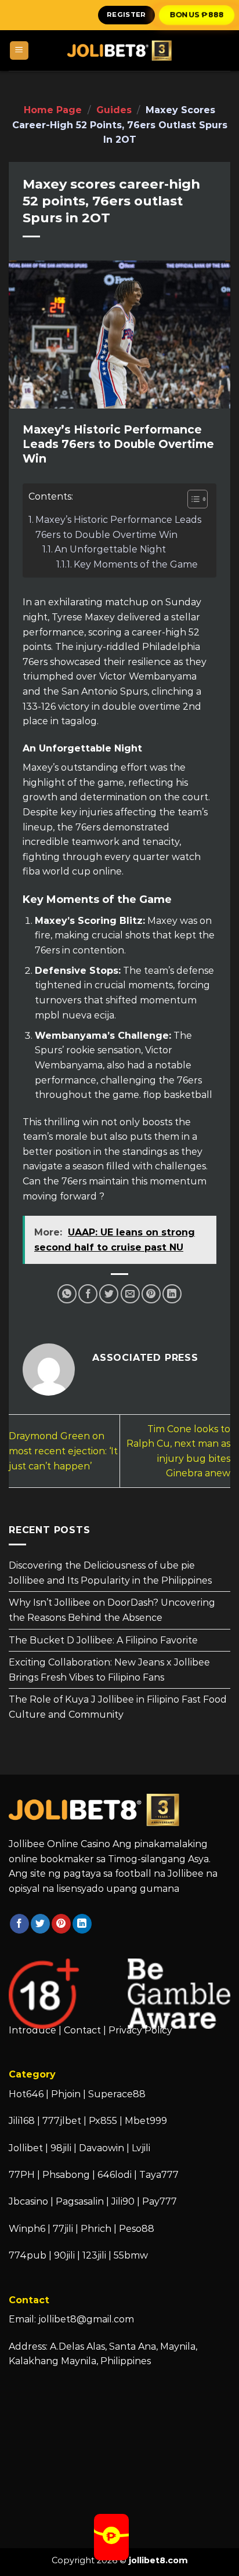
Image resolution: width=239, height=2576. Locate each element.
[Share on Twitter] (109, 1294)
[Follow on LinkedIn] (82, 1924)
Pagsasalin (80, 2201)
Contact (82, 2030)
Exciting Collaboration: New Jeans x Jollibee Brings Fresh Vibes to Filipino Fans (109, 1670)
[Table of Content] (198, 499)
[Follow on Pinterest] (61, 1924)
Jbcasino (28, 2201)
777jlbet (62, 2121)
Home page (53, 110)
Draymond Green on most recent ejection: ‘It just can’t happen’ (63, 1451)
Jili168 (22, 2121)
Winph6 (27, 2229)
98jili (61, 2148)
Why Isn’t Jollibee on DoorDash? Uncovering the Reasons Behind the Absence (112, 1610)
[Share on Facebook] (88, 1294)
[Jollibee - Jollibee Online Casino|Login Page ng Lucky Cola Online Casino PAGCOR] (119, 50)
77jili (63, 2229)
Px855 (103, 2121)
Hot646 (26, 2094)
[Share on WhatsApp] (67, 1294)
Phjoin (66, 2094)
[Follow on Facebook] (19, 1924)
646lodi (115, 2175)
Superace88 (117, 2094)
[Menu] (19, 51)
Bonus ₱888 (197, 15)
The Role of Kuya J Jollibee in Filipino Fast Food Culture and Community (118, 1707)
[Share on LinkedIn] (172, 1294)
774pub (28, 2255)
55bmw (131, 2255)
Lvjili (141, 2148)
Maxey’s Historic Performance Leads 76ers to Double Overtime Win (118, 527)
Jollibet (26, 2148)
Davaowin (102, 2148)
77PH (22, 2175)
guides (114, 110)
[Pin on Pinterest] (151, 1294)
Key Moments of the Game (136, 564)
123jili (94, 2255)
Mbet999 (146, 2121)
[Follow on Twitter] (40, 1924)
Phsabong (66, 2175)
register (126, 15)
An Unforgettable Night (110, 549)
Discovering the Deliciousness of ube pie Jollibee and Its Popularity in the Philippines (110, 1573)
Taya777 (159, 2175)
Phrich (96, 2229)
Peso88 (137, 2229)
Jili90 (123, 2201)
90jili (64, 2255)
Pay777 (160, 2201)
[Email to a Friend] (130, 1294)
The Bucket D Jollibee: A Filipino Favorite (103, 1640)
